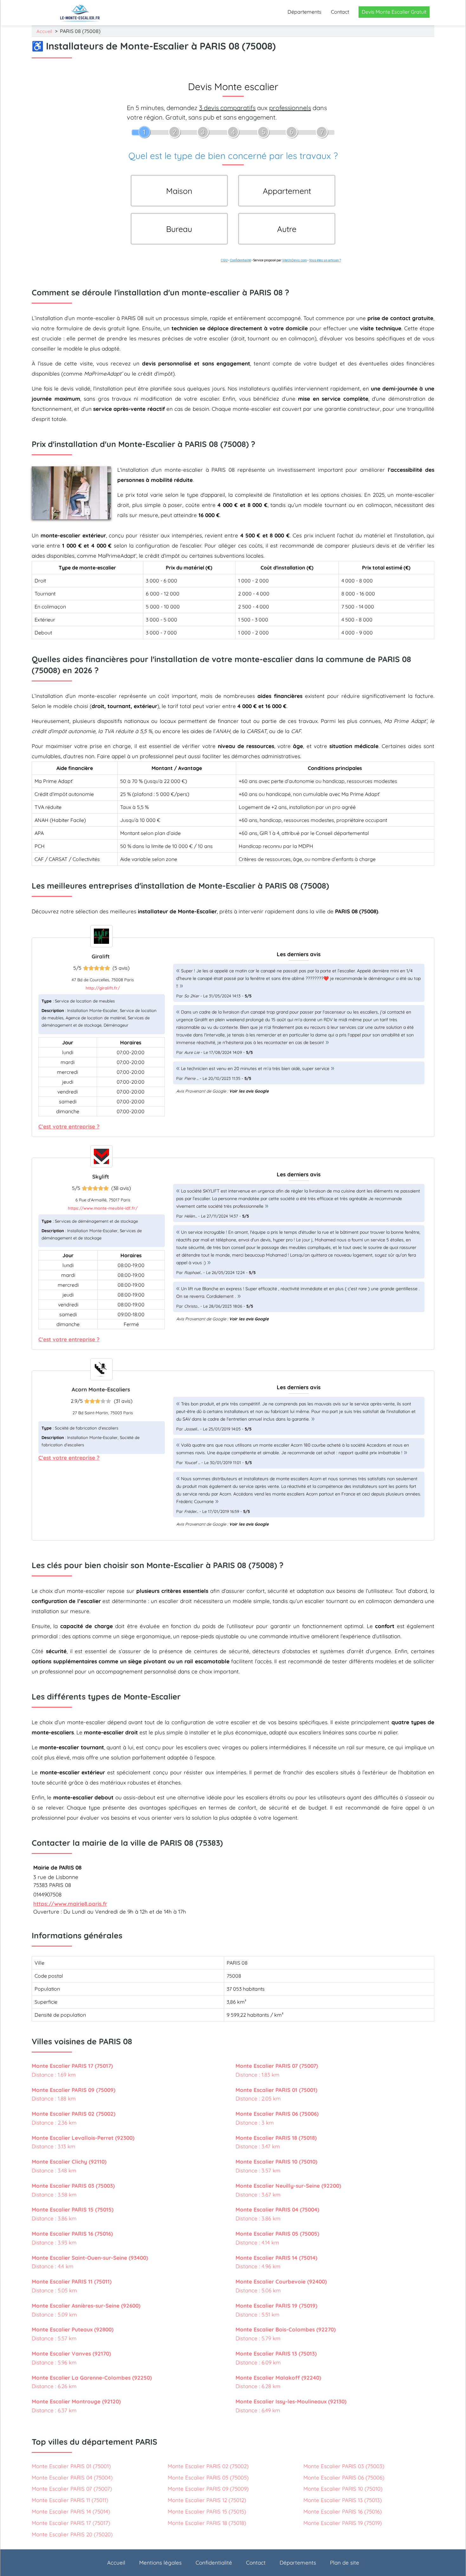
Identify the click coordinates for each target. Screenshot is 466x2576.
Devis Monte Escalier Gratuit (394, 12)
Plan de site (345, 2563)
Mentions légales (160, 2563)
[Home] (80, 13)
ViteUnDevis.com (294, 260)
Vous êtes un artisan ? (325, 260)
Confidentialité (240, 260)
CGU (224, 260)
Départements (304, 12)
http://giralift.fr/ (103, 988)
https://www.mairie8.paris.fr (70, 1904)
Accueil (44, 31)
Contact (340, 12)
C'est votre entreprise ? (69, 1126)
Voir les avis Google (249, 1091)
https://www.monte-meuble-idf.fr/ (103, 1208)
